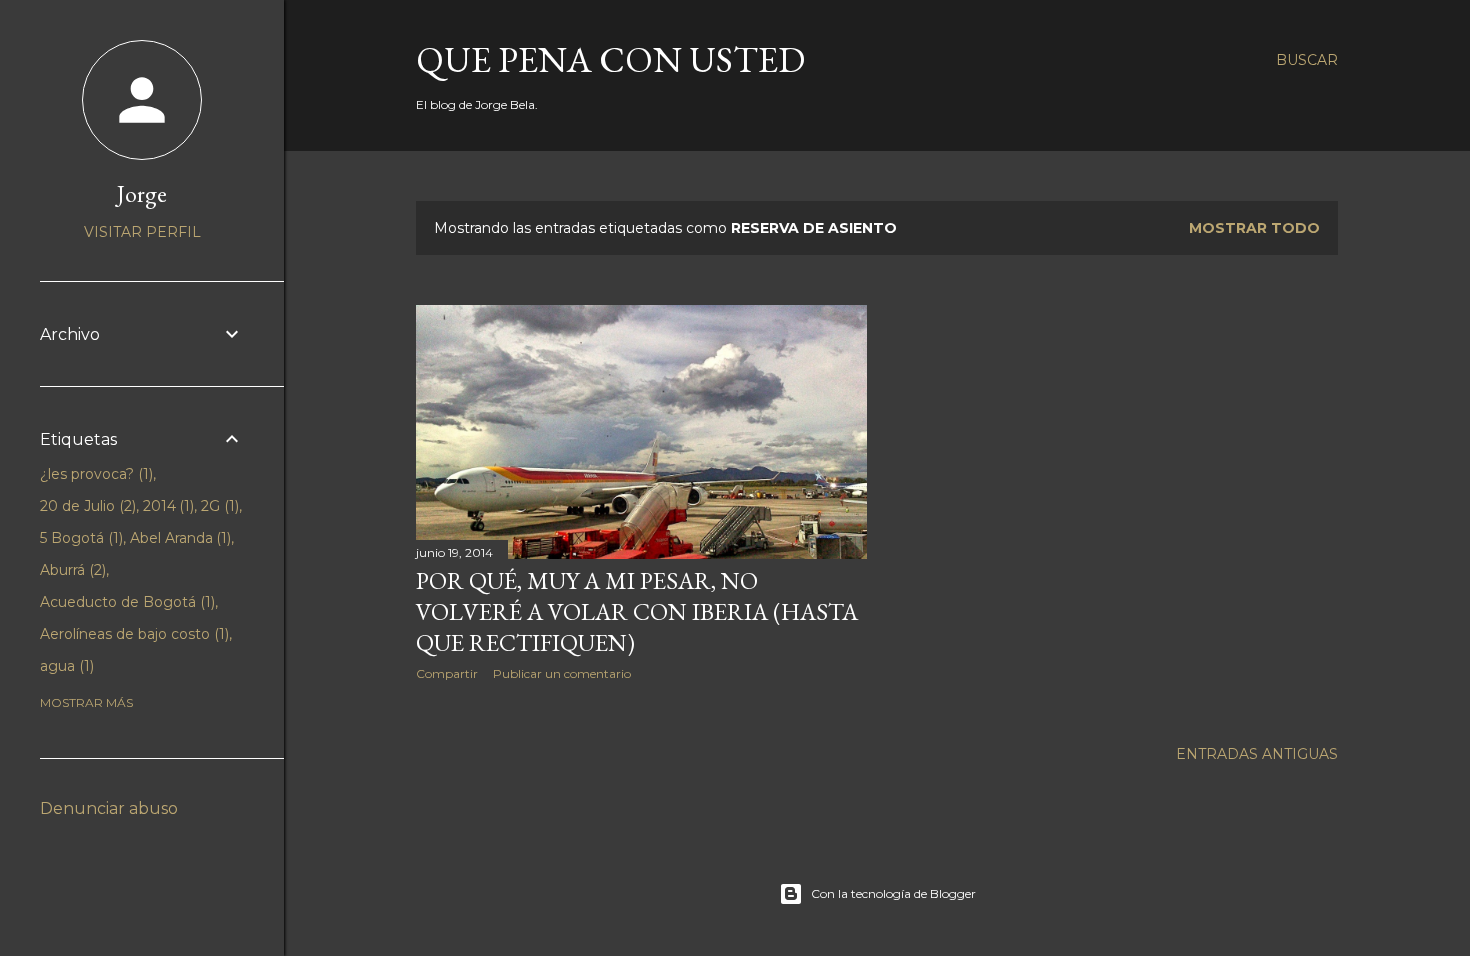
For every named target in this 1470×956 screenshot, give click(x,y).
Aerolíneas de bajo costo (132, 634)
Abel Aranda (179, 538)
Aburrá (71, 570)
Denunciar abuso (109, 808)
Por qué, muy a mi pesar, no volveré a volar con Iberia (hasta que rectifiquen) (637, 611)
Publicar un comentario (562, 673)
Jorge (142, 193)
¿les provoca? (94, 474)
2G (218, 506)
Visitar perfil (142, 232)
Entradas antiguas (1257, 754)
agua (65, 666)
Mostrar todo (1254, 228)
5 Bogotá (79, 538)
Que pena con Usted (610, 59)
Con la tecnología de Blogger (893, 893)
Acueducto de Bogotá (125, 602)
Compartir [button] (447, 673)
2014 (167, 506)
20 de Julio (86, 506)
